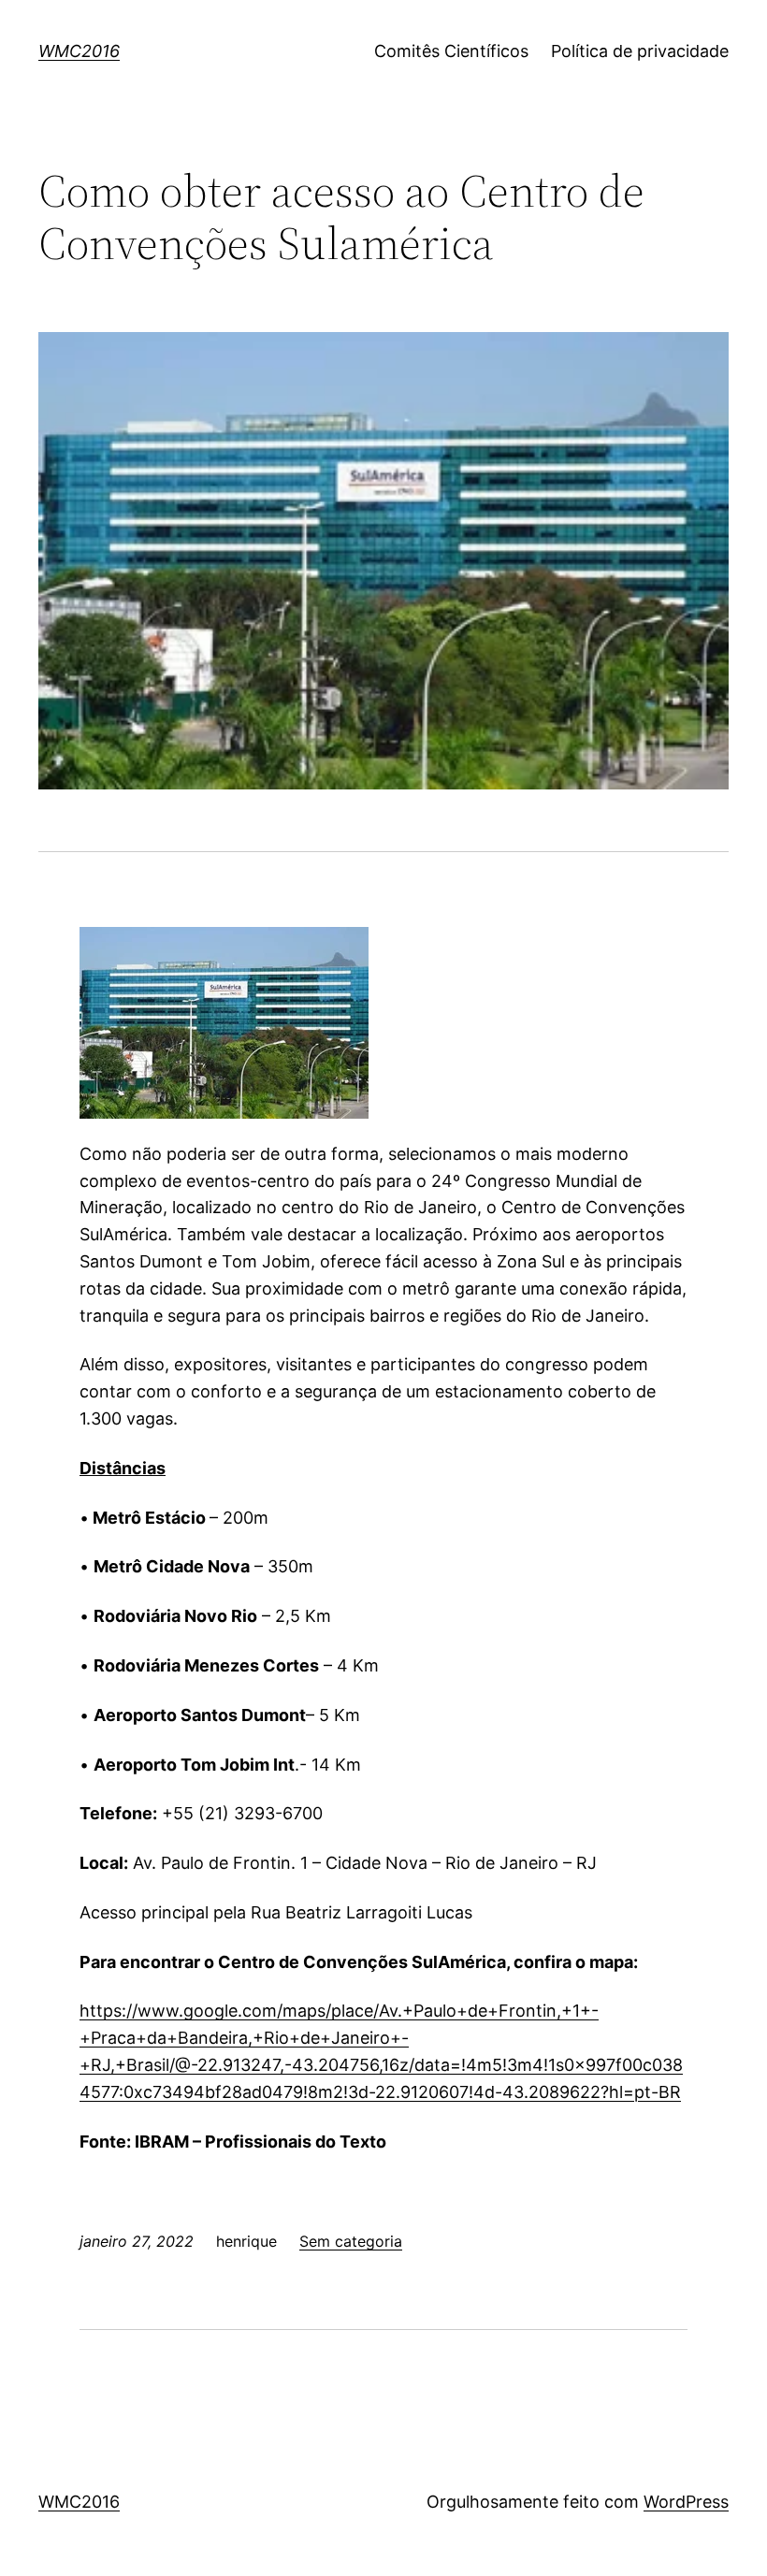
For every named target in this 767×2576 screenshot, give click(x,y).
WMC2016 (79, 51)
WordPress (686, 2502)
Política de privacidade (640, 51)
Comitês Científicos (451, 51)
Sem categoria (351, 2241)
